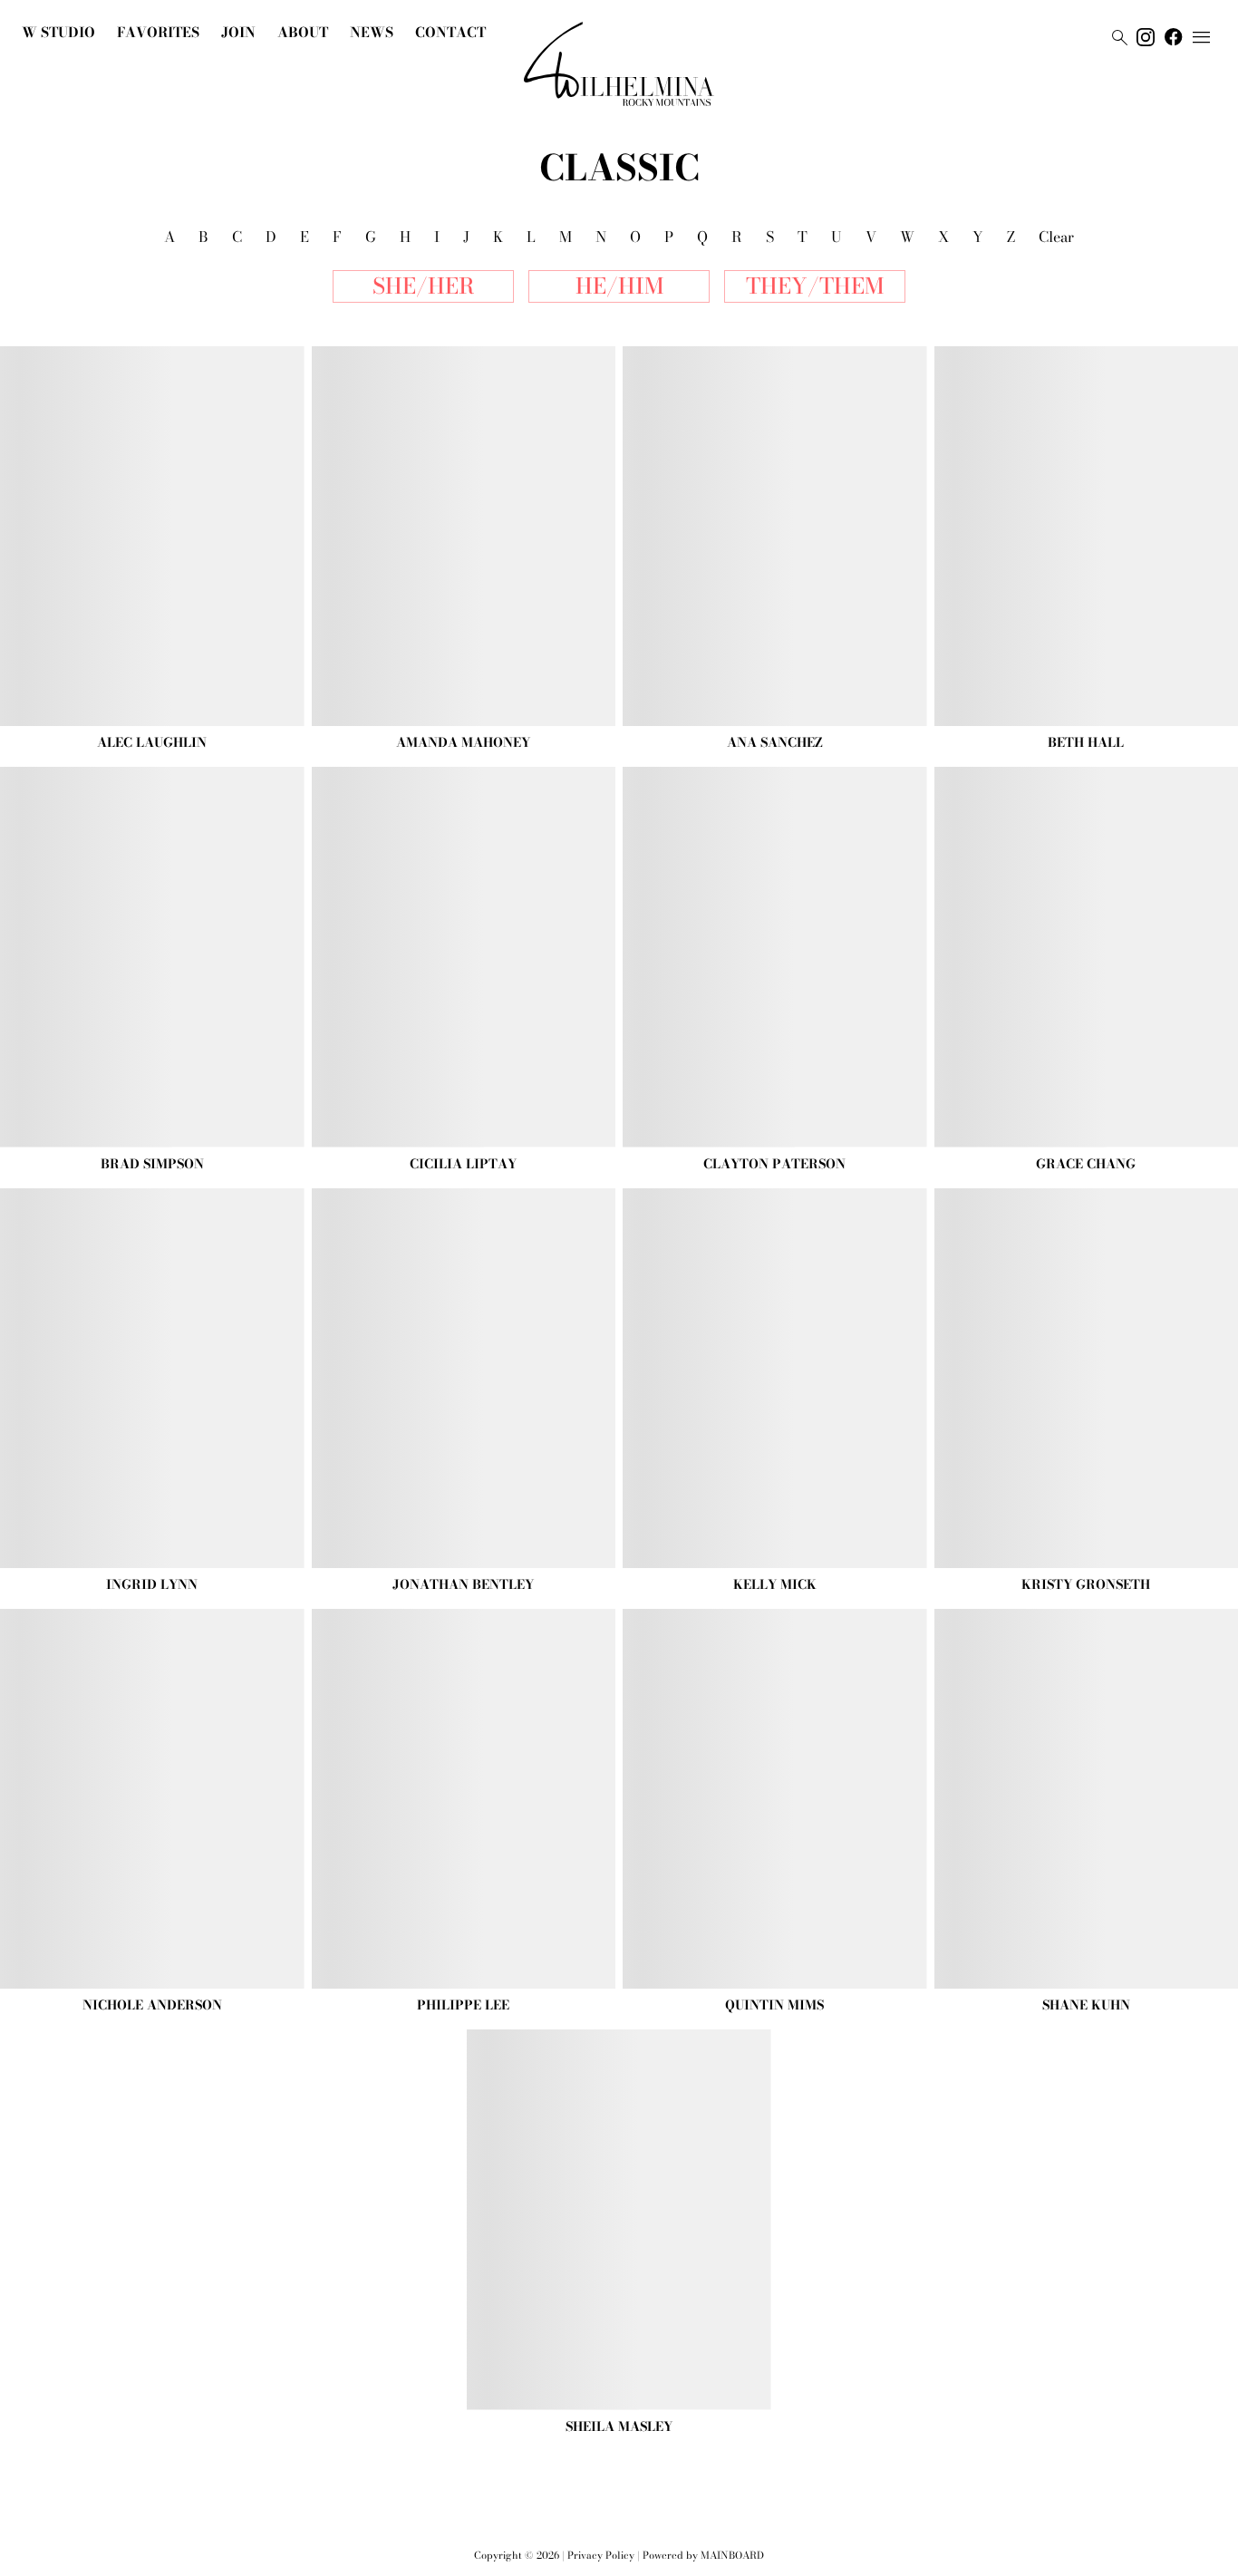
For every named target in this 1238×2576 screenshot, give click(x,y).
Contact (450, 32)
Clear (1056, 237)
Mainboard (732, 2555)
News (372, 32)
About (303, 32)
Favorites (158, 32)
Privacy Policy (601, 2555)
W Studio (58, 32)
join (238, 32)
